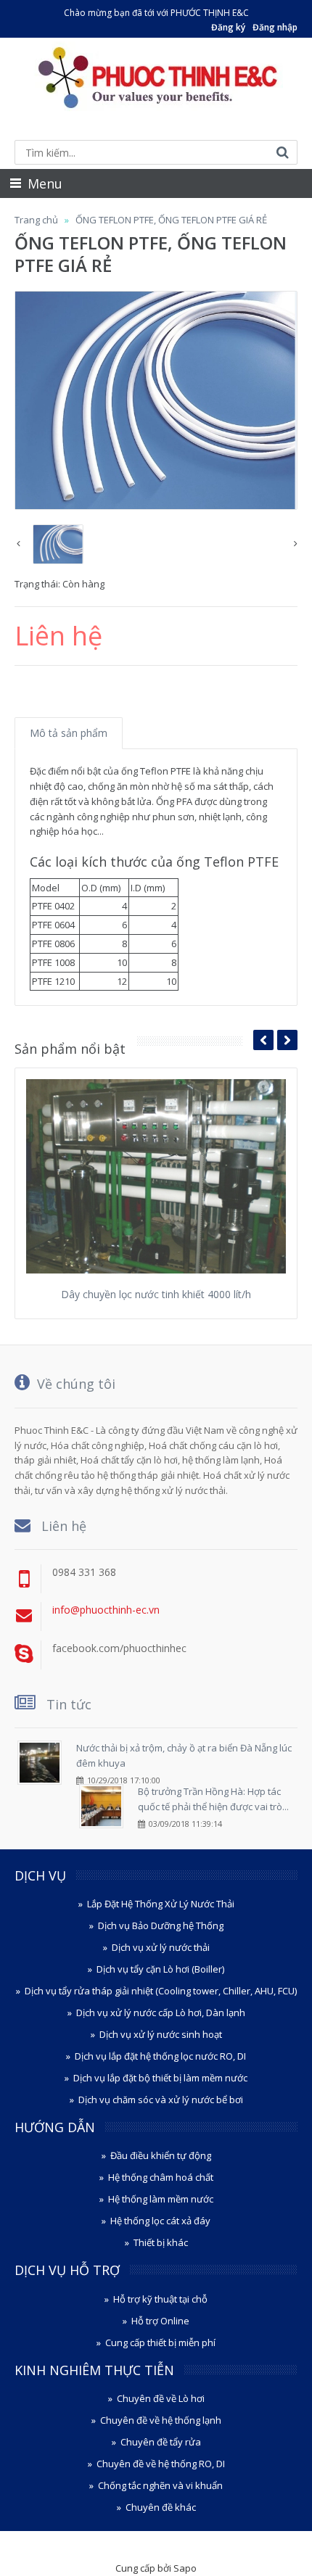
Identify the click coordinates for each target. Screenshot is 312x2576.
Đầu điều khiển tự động (161, 2155)
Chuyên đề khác (161, 2507)
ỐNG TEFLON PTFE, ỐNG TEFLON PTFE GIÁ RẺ (171, 220)
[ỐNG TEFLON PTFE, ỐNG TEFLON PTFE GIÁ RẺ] (156, 400)
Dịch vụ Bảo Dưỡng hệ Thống (161, 1925)
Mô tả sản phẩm (69, 733)
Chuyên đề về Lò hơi (161, 2398)
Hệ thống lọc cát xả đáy (160, 2221)
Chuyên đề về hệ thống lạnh (161, 2420)
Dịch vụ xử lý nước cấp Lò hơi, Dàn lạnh (161, 2012)
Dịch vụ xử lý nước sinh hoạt (161, 2034)
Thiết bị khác (161, 2242)
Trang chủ (36, 220)
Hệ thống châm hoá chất (161, 2177)
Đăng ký (228, 27)
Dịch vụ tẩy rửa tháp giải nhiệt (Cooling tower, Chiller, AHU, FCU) (161, 1991)
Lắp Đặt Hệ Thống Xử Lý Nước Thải (161, 1904)
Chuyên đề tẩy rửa (161, 2442)
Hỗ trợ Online (160, 2321)
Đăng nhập (275, 27)
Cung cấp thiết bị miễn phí (160, 2342)
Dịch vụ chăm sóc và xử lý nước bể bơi (161, 2100)
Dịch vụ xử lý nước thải (161, 1947)
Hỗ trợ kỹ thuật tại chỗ (160, 2299)
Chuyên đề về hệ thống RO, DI (161, 2464)
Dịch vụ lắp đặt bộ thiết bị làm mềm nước (160, 2078)
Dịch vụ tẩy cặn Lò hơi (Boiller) (160, 1969)
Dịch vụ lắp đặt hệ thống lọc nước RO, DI (160, 2056)
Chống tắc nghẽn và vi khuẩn (160, 2485)
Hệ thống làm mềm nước (161, 2199)
